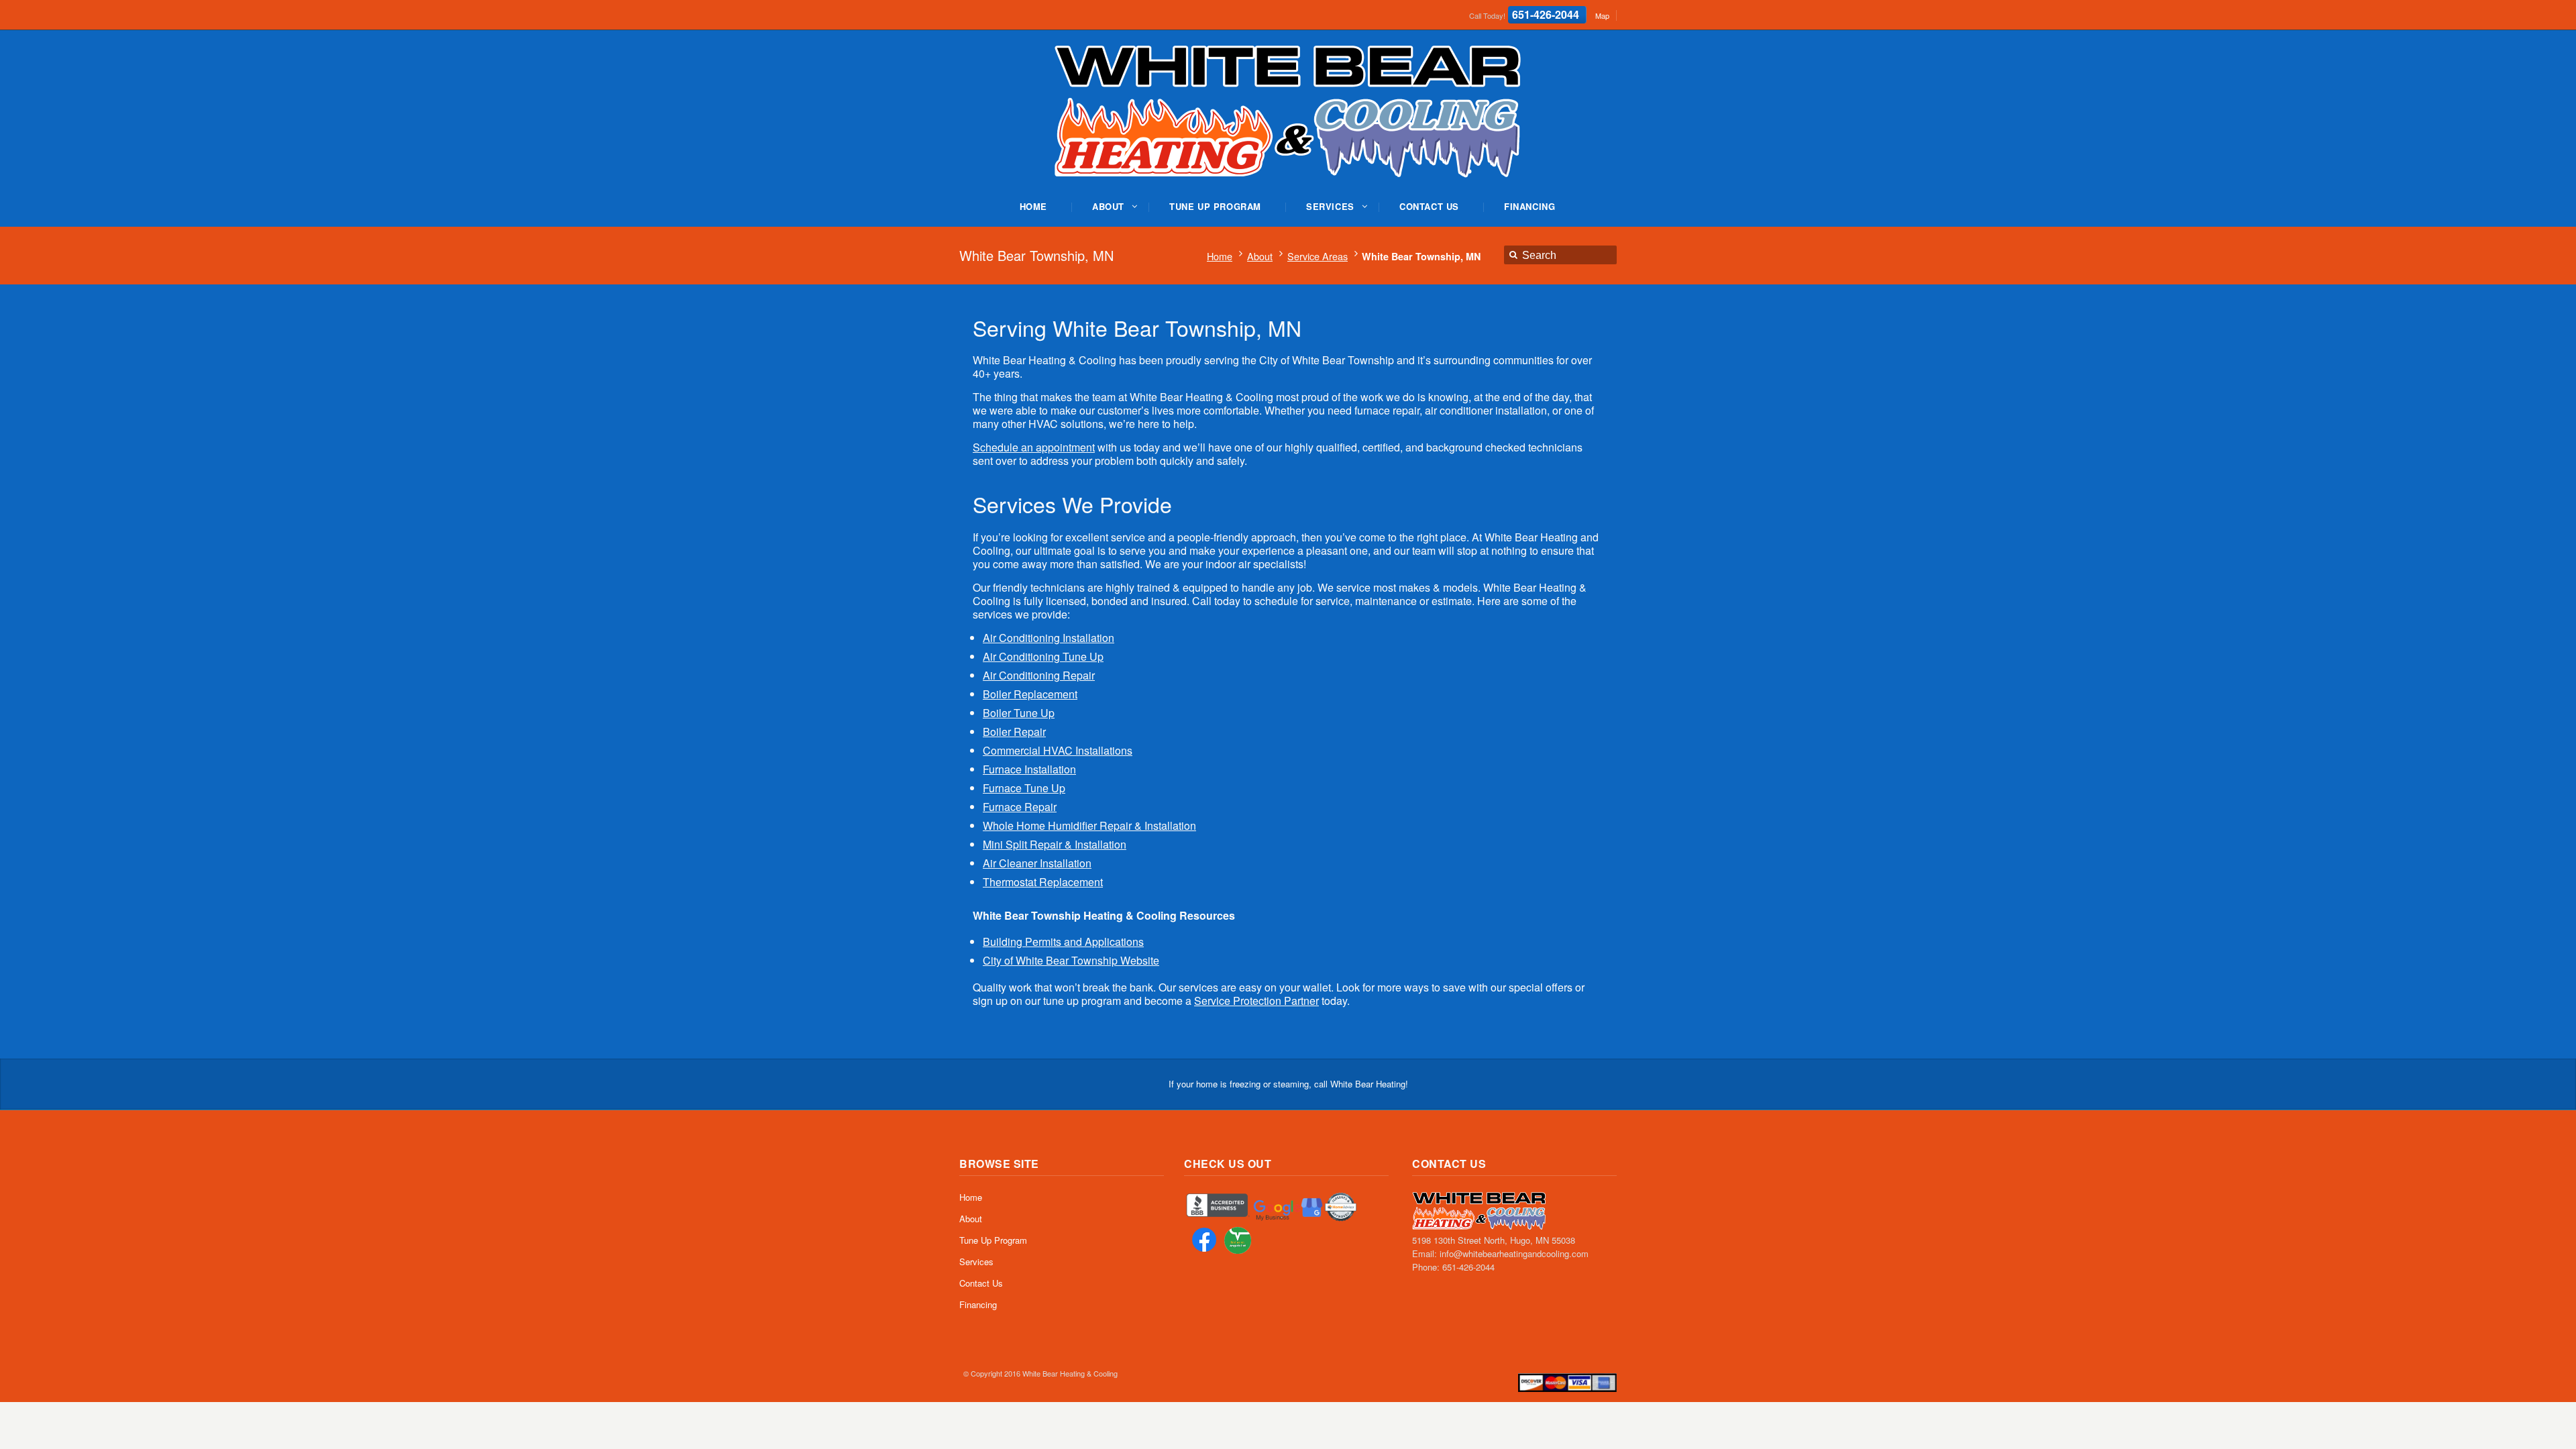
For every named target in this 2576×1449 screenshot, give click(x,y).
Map (1602, 15)
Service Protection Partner (1256, 1001)
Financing (978, 1304)
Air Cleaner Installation (1037, 863)
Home (1220, 256)
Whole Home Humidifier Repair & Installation (1089, 825)
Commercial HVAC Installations (1058, 750)
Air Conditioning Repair (1039, 675)
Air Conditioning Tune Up (1043, 656)
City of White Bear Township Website (1071, 960)
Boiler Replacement (1030, 694)
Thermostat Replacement (1043, 882)
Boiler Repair (1014, 732)
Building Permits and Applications (1063, 942)
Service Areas (1318, 256)
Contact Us (981, 1283)
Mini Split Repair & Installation (1055, 844)
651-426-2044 (1546, 14)
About (1260, 256)
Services (976, 1262)
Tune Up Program (993, 1240)
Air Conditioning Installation (1049, 638)
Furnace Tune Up (1024, 788)
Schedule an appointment (1034, 447)
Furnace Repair (1020, 807)
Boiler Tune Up (1019, 713)
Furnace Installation (1029, 769)
